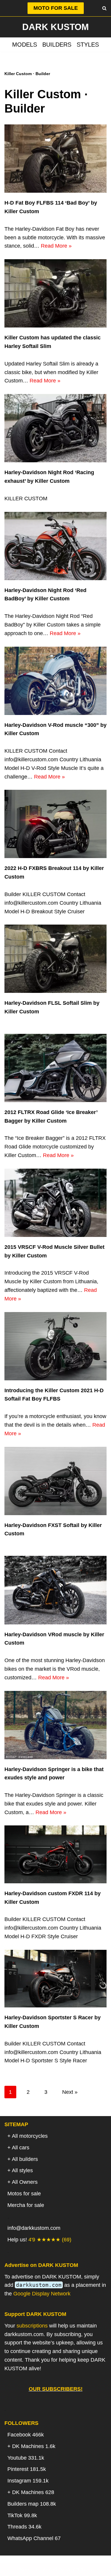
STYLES (88, 45)
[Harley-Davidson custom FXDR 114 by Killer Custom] (55, 1854)
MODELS (25, 45)
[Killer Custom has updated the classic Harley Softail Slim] (55, 293)
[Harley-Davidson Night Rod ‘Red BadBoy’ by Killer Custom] (55, 546)
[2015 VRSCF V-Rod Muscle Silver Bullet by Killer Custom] (55, 1203)
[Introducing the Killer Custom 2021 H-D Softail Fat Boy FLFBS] (55, 1346)
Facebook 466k (26, 2435)
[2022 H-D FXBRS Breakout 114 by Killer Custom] (55, 824)
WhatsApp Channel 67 (34, 2538)
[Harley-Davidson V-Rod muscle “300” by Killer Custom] (55, 681)
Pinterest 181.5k (27, 2469)
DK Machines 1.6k (34, 2446)
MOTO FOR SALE (56, 8)
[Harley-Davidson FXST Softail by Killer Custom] (55, 1481)
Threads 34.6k (24, 2527)
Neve (25, 2569)
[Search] (104, 8)
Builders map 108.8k (32, 2504)
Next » (70, 2092)
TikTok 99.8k (22, 2515)
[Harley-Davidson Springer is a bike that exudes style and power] (55, 1725)
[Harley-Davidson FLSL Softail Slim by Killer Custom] (55, 959)
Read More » (56, 246)
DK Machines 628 (33, 2492)
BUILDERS (57, 45)
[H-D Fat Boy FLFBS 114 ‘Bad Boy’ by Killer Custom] (55, 159)
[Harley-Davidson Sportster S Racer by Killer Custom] (55, 1979)
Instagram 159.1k (28, 2481)
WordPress (79, 2569)
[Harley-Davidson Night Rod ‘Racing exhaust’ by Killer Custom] (55, 428)
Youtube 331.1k (26, 2458)
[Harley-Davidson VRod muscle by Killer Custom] (55, 1590)
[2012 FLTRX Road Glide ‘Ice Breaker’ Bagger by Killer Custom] (55, 1068)
